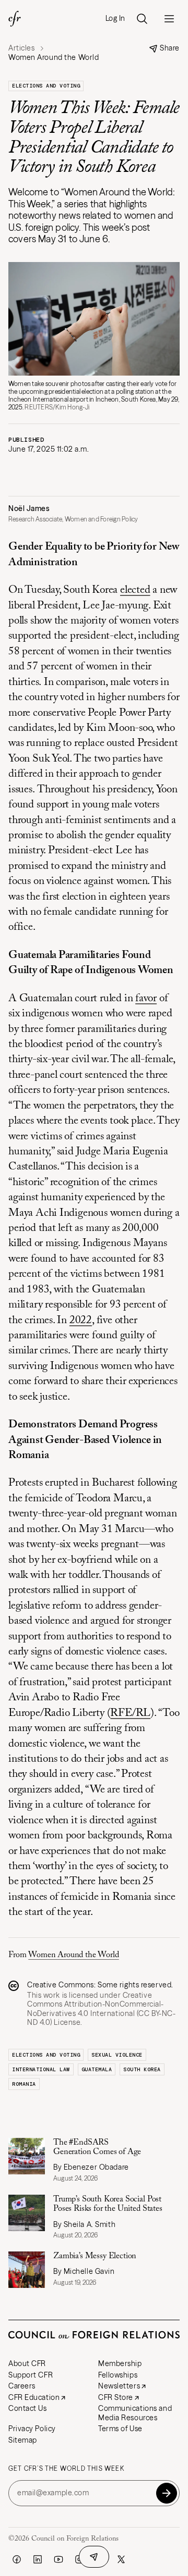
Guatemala (97, 2069)
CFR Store (116, 2397)
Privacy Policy (32, 2429)
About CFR (27, 2363)
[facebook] (17, 2559)
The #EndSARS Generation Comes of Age (97, 2147)
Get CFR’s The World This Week (66, 2469)
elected (135, 590)
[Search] (142, 19)
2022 (81, 1321)
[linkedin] (38, 2559)
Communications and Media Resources (135, 2413)
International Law (41, 2069)
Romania (24, 2084)
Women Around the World (73, 1955)
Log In (115, 18)
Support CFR (31, 2375)
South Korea (142, 2069)
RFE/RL (130, 1714)
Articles (21, 48)
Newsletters (119, 2386)
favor (146, 999)
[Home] (15, 19)
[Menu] (169, 19)
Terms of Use (120, 2429)
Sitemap (23, 2440)
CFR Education (34, 2397)
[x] (121, 2559)
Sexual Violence (117, 2055)
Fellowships (118, 2375)
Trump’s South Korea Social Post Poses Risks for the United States (108, 2204)
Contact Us (28, 2408)
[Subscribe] (167, 2493)
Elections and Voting (46, 86)
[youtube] (58, 2559)
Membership (120, 2363)
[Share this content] (94, 2557)
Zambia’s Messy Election (95, 2256)
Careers (22, 2386)
